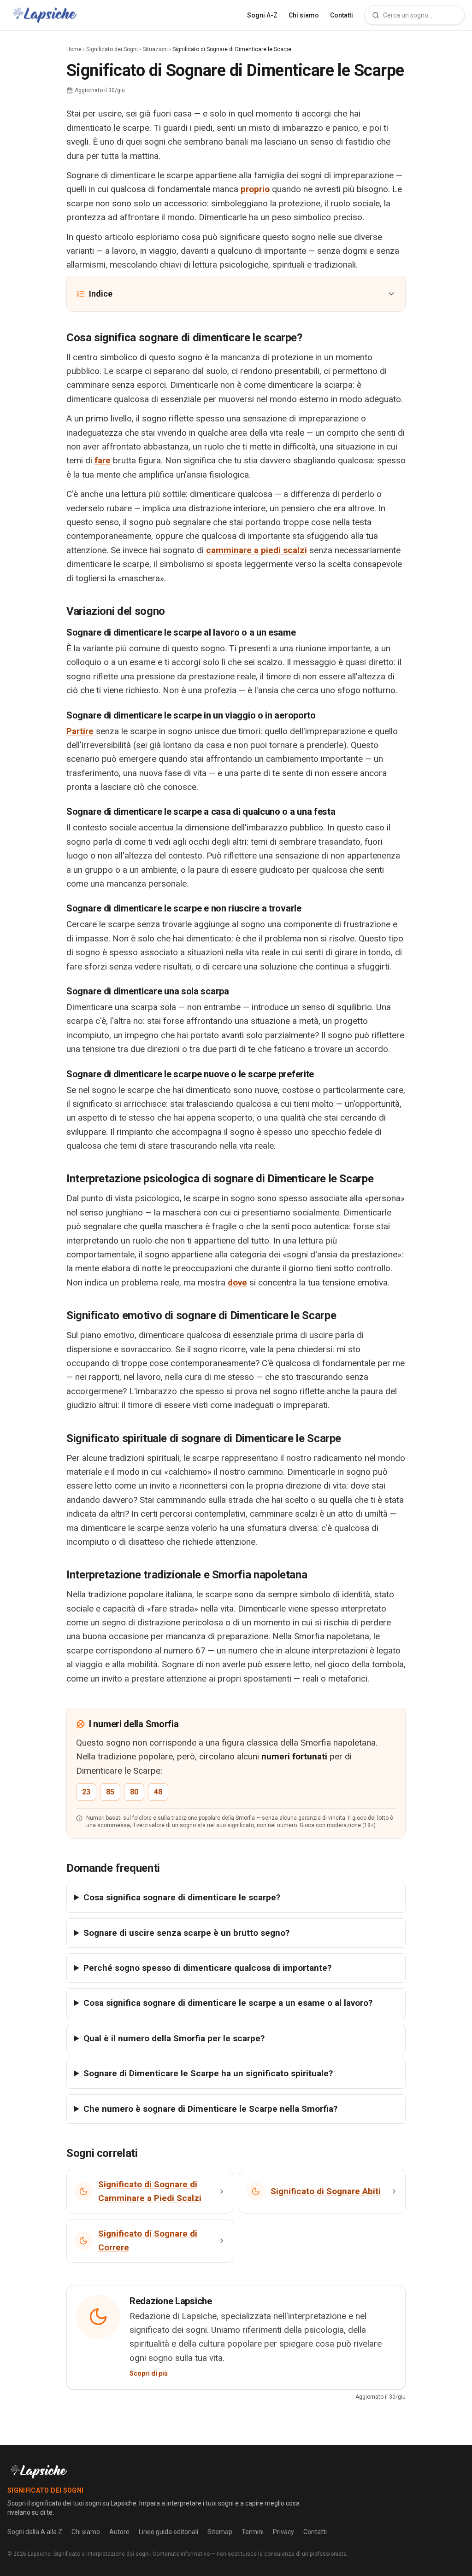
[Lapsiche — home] (45, 15)
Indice (101, 294)
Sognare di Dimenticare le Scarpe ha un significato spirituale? (208, 2073)
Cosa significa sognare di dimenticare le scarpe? (182, 1897)
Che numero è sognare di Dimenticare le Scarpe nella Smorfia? (210, 2109)
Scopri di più (149, 2373)
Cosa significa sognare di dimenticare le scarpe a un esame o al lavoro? (228, 2003)
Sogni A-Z (262, 15)
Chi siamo (304, 15)
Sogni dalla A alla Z (35, 2532)
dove (237, 1282)
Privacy (283, 2532)
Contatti (342, 15)
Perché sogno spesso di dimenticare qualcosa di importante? (207, 1968)
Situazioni (155, 49)
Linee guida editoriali (168, 2532)
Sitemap (220, 2532)
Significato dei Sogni (112, 49)
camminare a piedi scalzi (257, 550)
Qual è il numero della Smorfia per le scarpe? (174, 2038)
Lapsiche (39, 2554)
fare (103, 460)
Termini (253, 2532)
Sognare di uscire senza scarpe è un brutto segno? (186, 1933)
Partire (80, 731)
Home (74, 49)
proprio (255, 189)
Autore (119, 2532)
